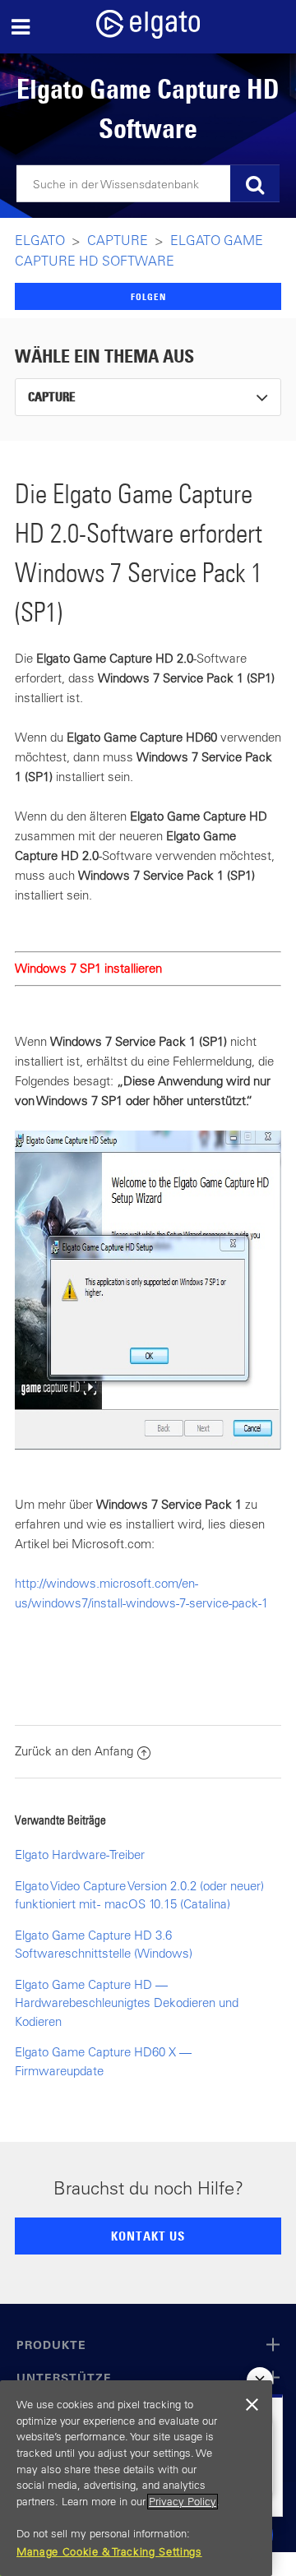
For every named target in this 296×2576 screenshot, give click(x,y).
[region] (136, 2478)
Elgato (40, 240)
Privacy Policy (183, 2502)
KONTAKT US (148, 2236)
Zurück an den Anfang (74, 1751)
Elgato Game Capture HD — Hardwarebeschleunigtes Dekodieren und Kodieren (127, 2003)
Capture (118, 240)
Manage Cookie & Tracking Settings (109, 2552)
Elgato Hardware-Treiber (80, 1855)
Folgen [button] (148, 296)
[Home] (148, 34)
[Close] (252, 2405)
